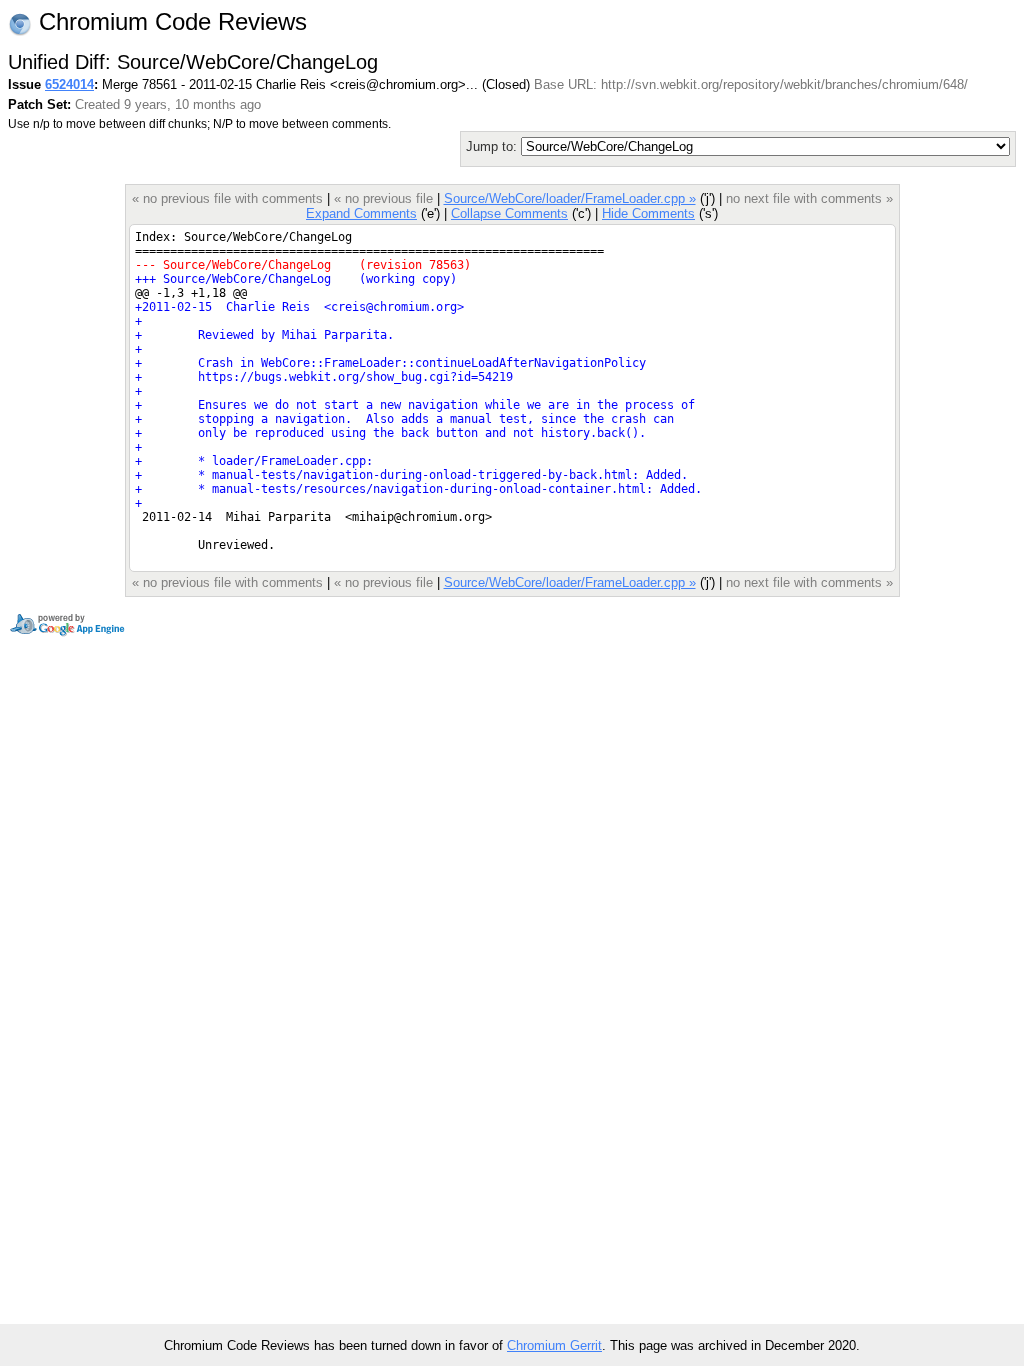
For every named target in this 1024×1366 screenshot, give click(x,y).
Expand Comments (361, 213)
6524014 (69, 84)
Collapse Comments (509, 213)
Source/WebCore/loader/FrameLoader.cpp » (570, 198)
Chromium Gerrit (554, 1345)
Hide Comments (648, 213)
